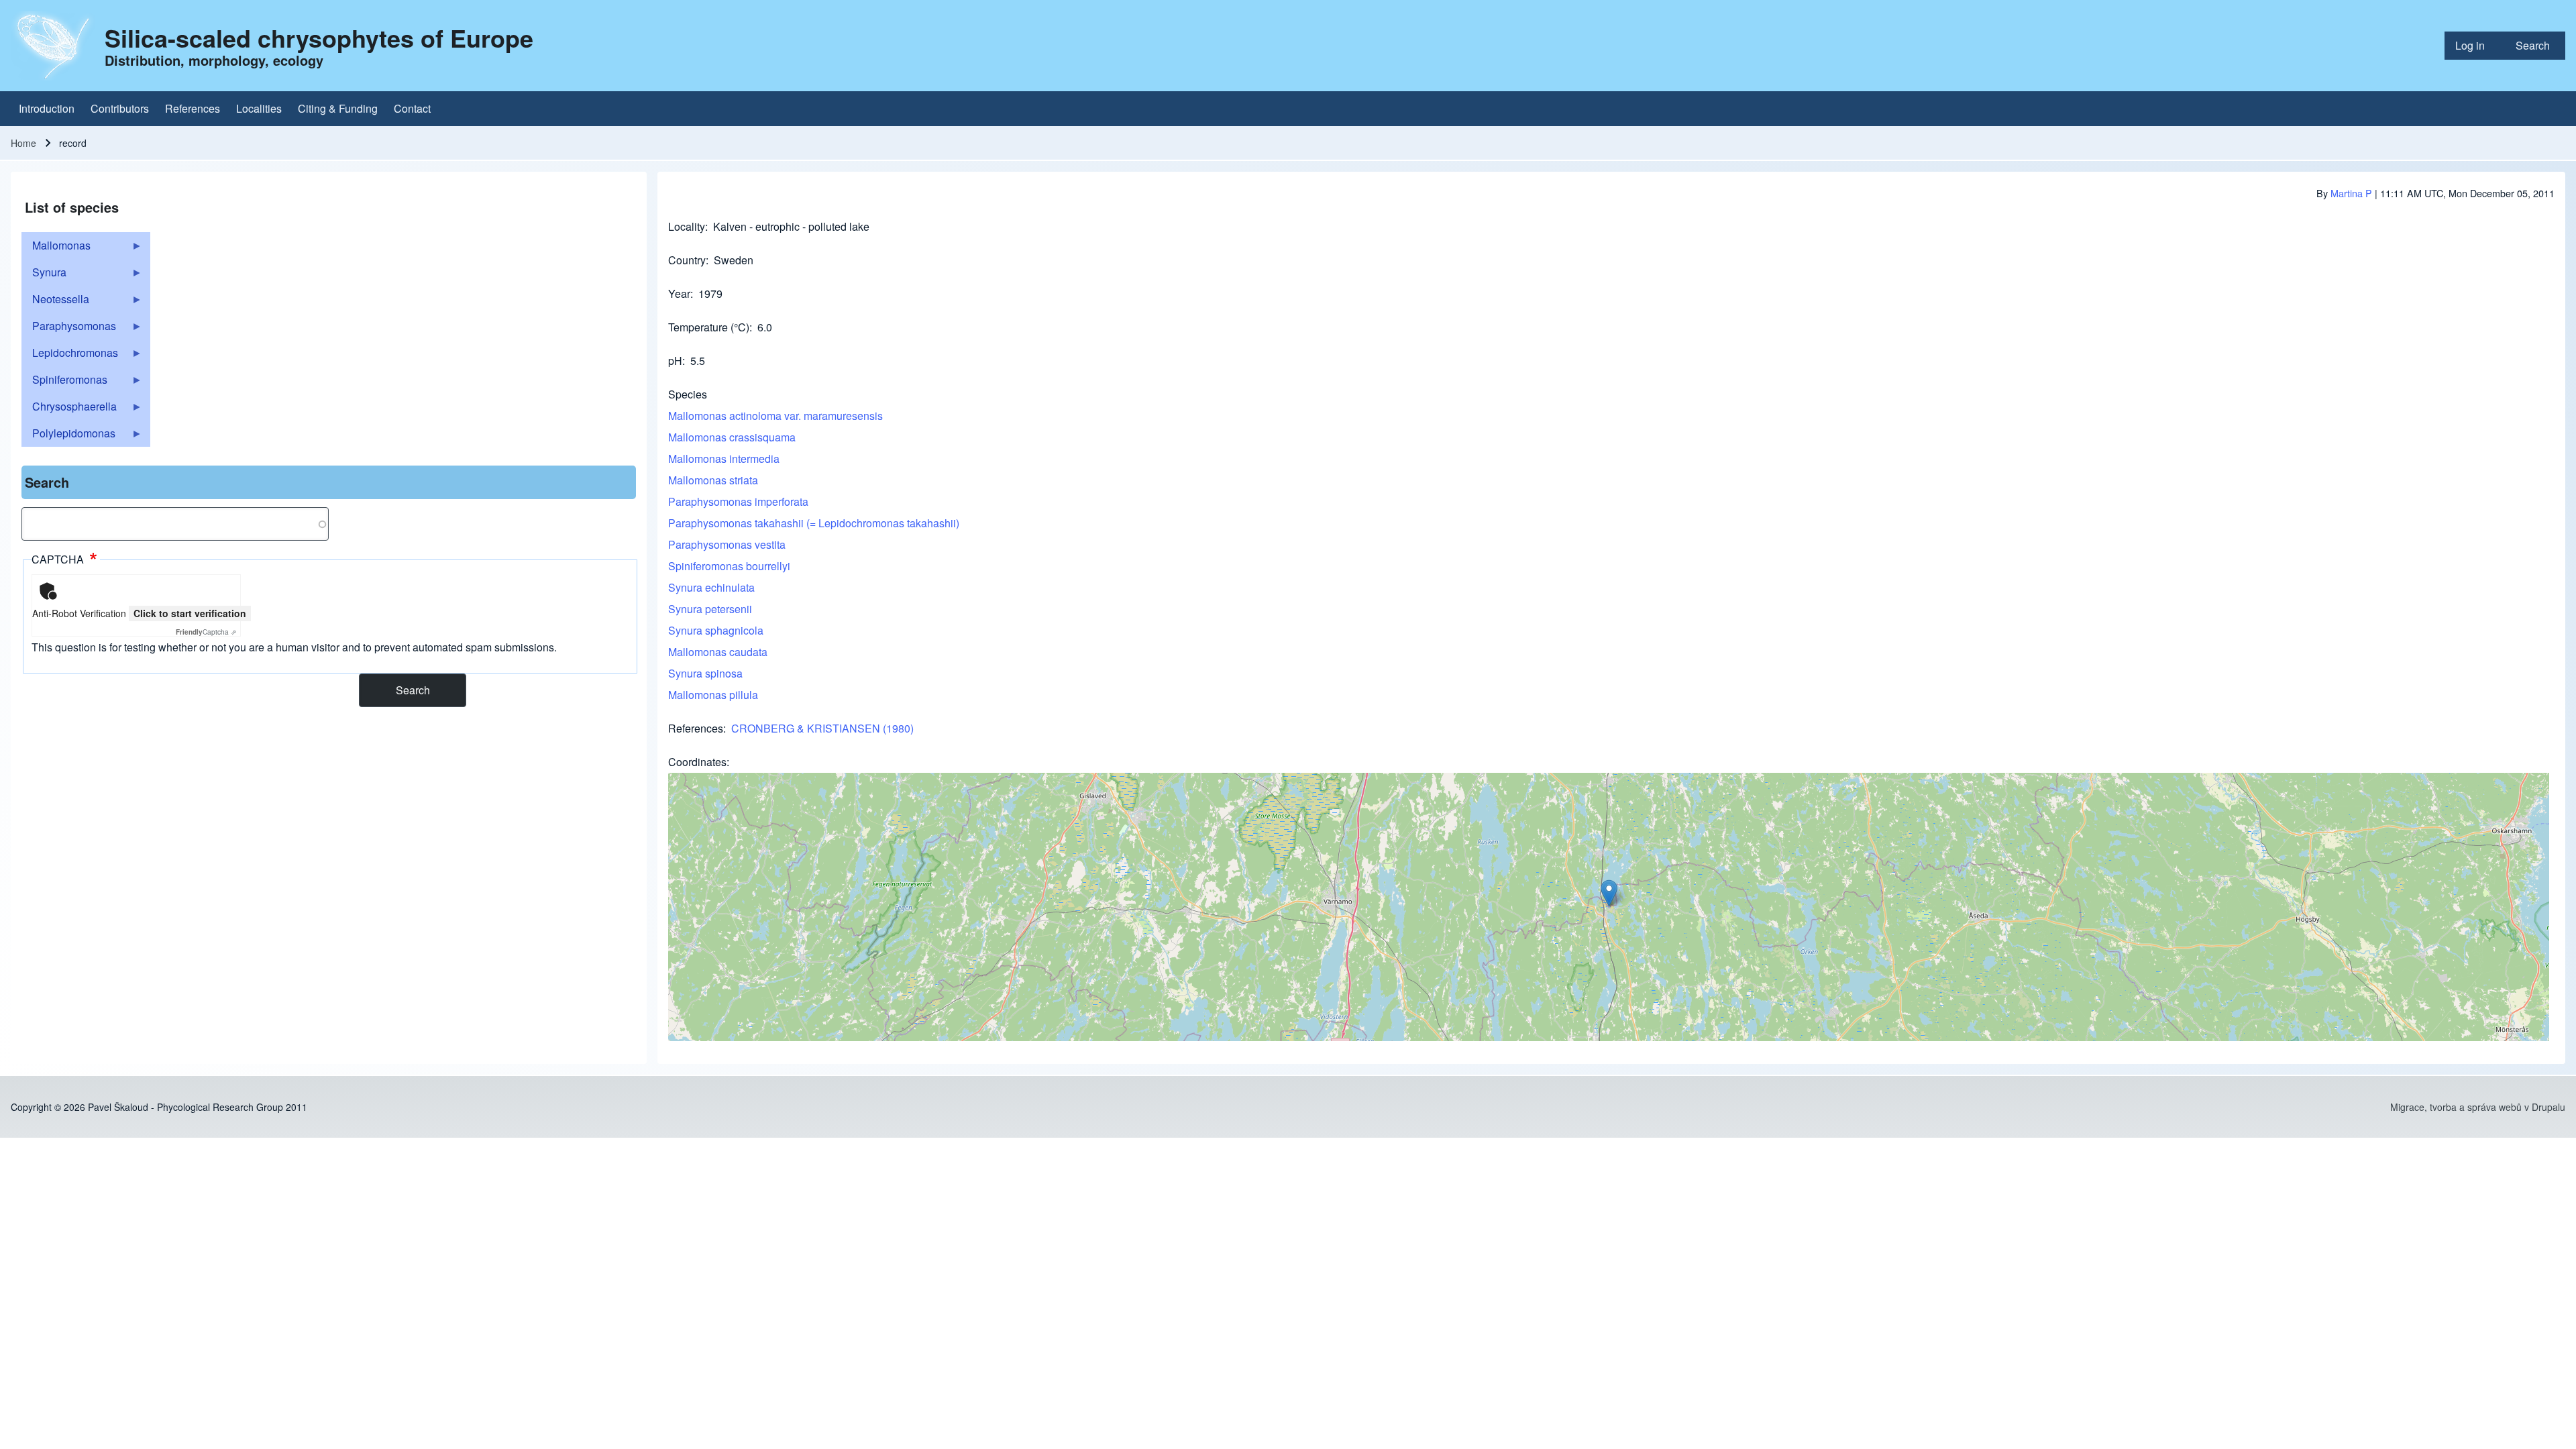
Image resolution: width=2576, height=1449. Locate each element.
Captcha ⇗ (206, 632)
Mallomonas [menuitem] (56, 248)
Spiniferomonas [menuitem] (64, 382)
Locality (687, 226)
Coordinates (697, 762)
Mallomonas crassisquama (732, 437)
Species (688, 394)
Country (687, 260)
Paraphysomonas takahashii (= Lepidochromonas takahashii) (814, 523)
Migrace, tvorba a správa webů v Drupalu (2478, 1107)
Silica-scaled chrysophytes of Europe (319, 38)
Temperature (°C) (709, 327)
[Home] (54, 46)
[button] (1609, 893)
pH (675, 361)
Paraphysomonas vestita (727, 544)
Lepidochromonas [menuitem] (70, 356)
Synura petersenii (710, 609)
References (696, 728)
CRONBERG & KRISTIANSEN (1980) (822, 728)
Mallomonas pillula (713, 695)
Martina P (2351, 193)
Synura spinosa (705, 673)
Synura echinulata (711, 587)
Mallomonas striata (713, 480)
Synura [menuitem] (44, 275)
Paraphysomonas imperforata (738, 501)
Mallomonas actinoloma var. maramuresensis (775, 416)
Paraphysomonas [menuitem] (69, 329)
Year (679, 293)
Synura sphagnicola (716, 630)
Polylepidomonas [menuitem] (68, 436)
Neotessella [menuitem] (55, 302)
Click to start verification (190, 613)
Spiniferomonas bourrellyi (729, 566)
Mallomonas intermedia (724, 459)
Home (23, 143)
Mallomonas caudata (718, 652)
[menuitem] (2475, 46)
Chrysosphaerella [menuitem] (69, 409)
